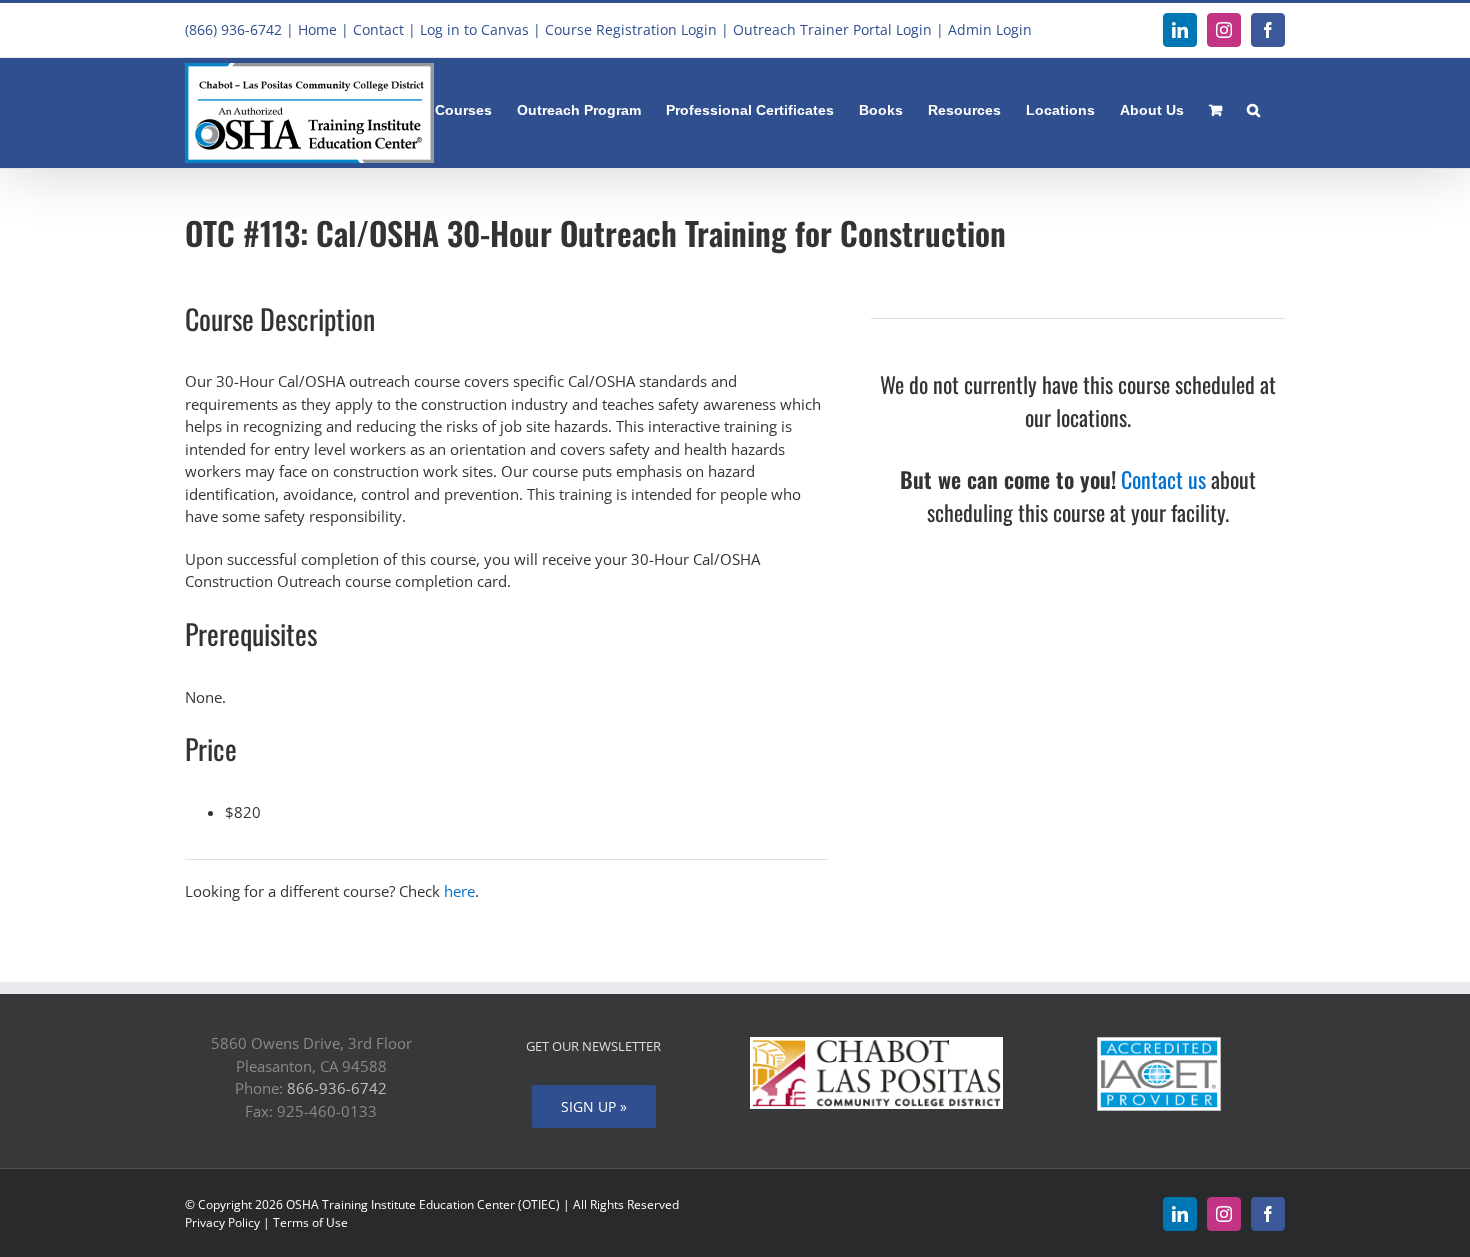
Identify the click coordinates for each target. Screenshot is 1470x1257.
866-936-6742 (337, 1088)
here (459, 891)
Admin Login (990, 29)
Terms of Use (310, 1222)
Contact (378, 29)
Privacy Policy (222, 1222)
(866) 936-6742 (233, 29)
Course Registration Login (631, 29)
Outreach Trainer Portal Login (832, 29)
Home (317, 29)
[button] (1253, 108)
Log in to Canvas (474, 29)
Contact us (1163, 479)
